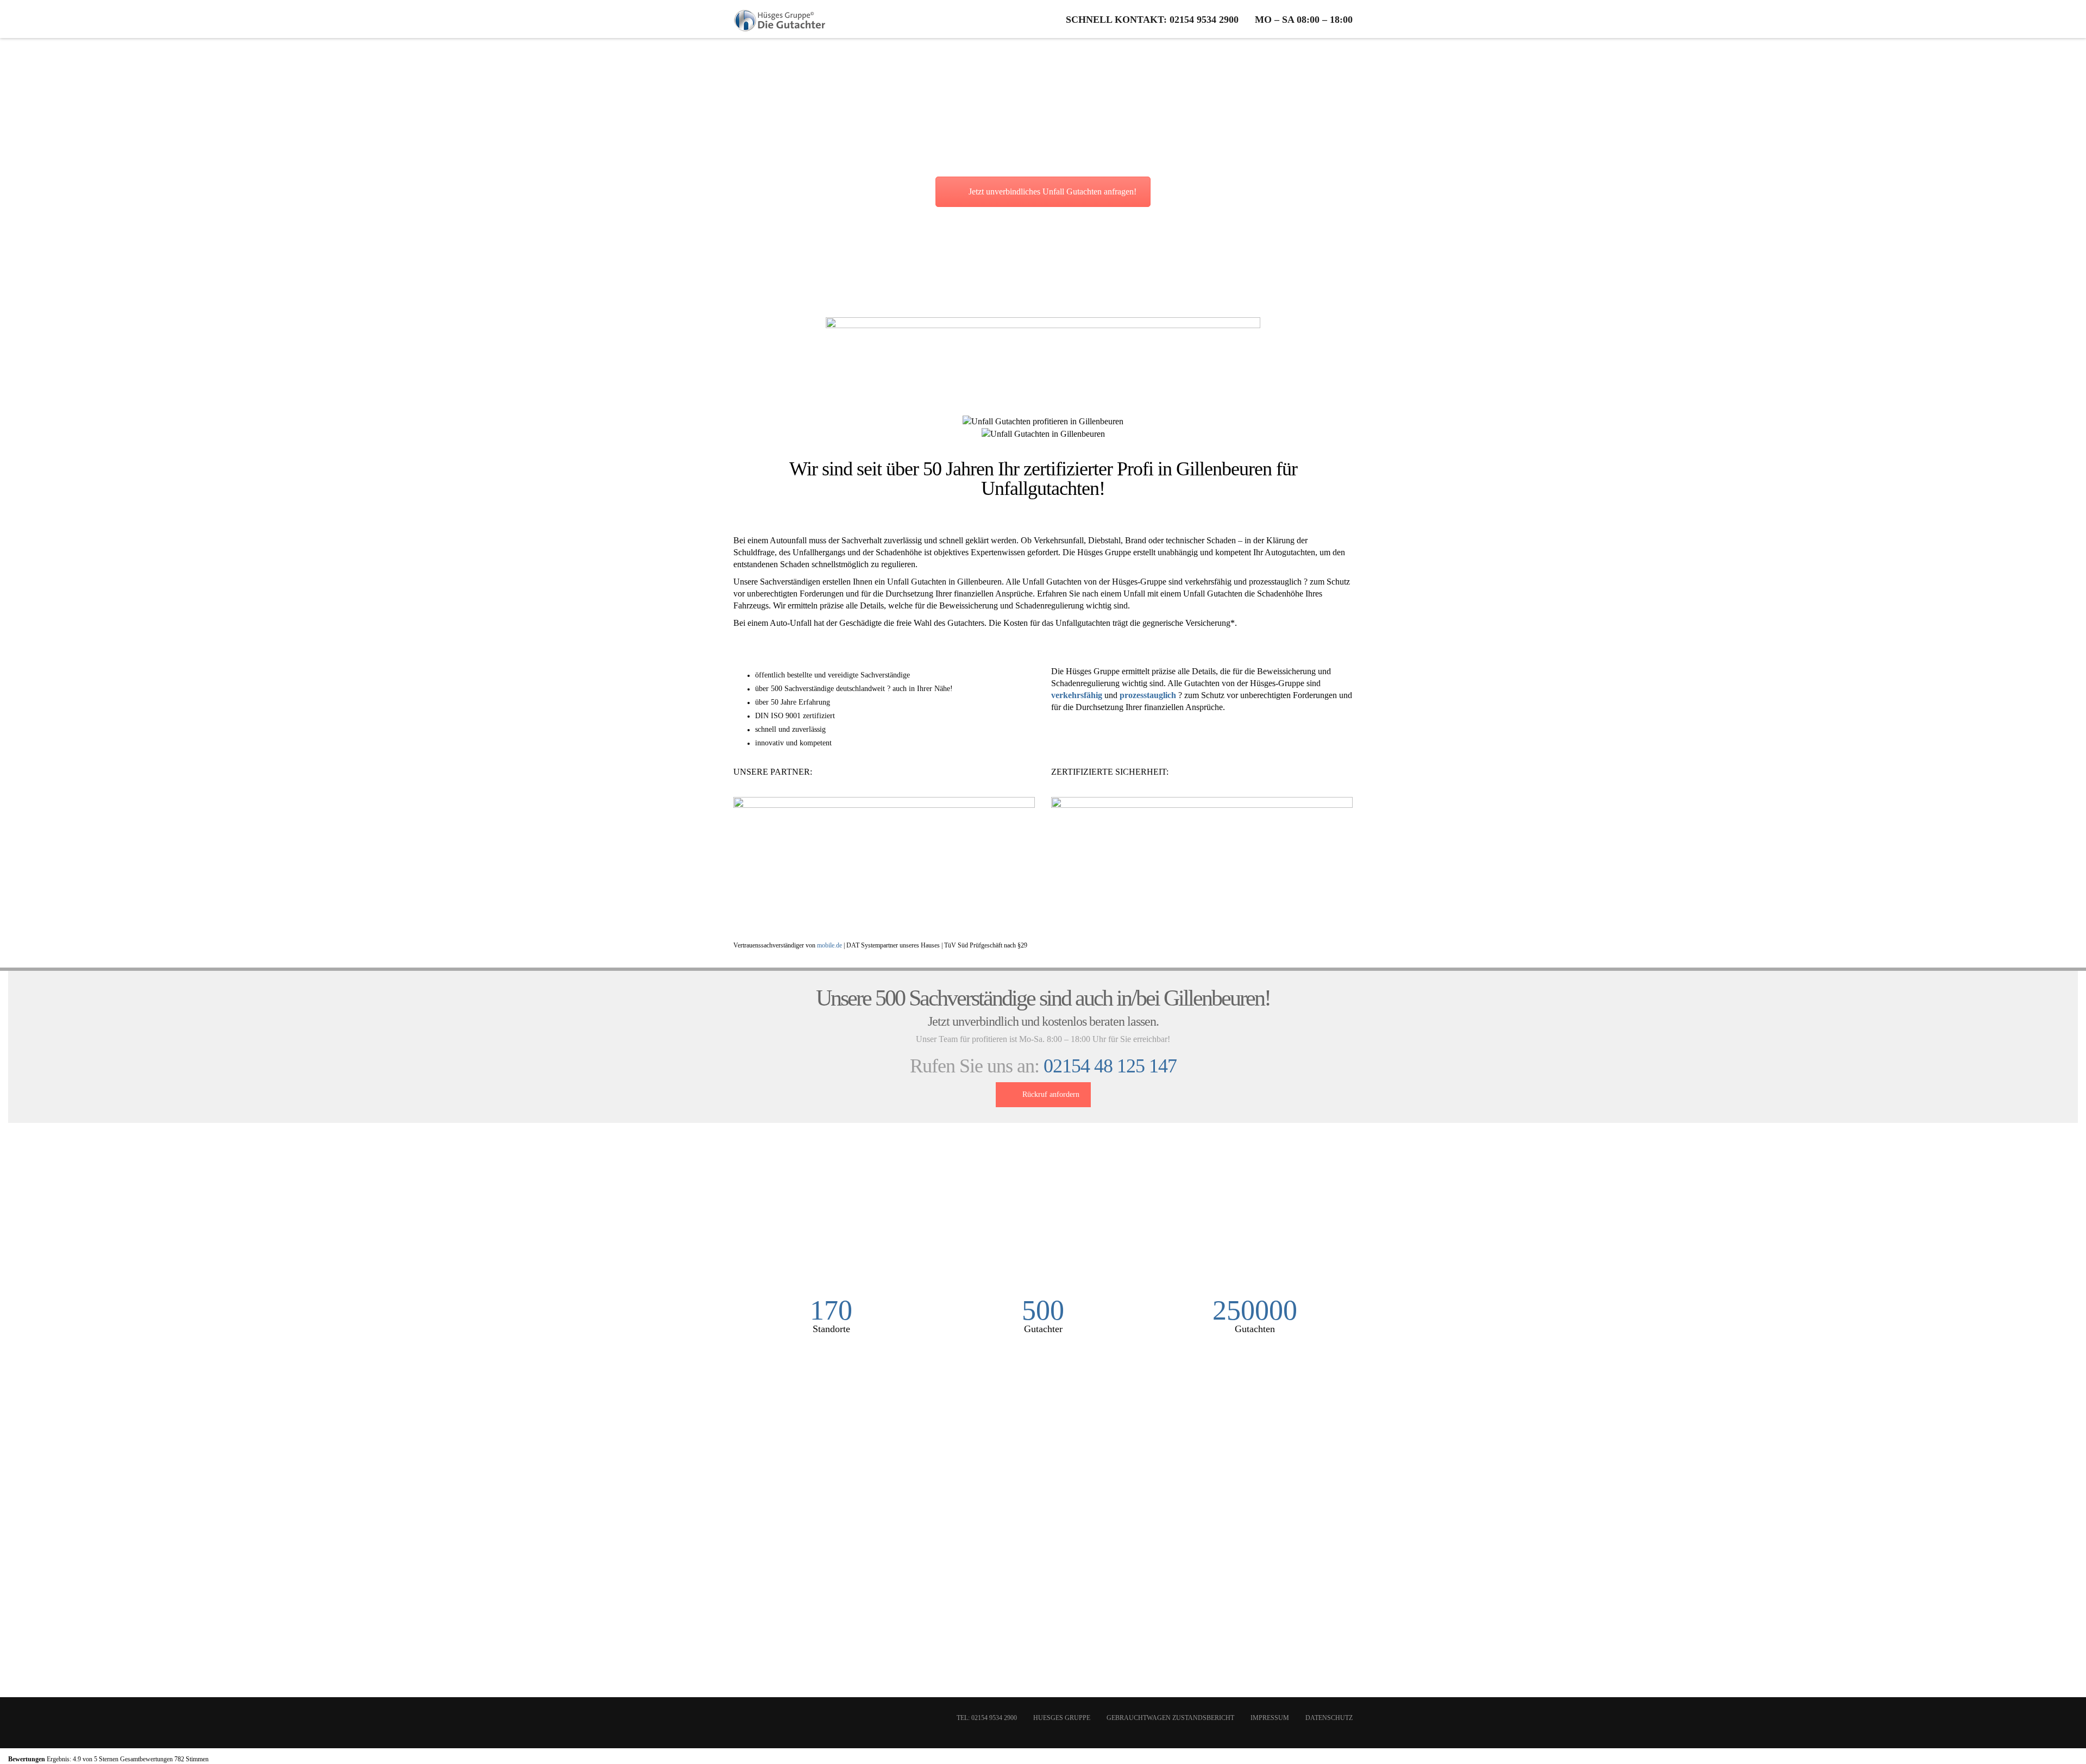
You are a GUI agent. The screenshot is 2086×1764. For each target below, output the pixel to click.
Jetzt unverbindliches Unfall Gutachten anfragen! (1053, 192)
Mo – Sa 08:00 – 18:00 (1304, 20)
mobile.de (830, 945)
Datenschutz (1329, 1718)
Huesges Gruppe (1062, 1718)
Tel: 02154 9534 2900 (987, 1718)
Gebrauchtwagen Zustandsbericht (1170, 1718)
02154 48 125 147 (1110, 1066)
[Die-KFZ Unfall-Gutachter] (780, 19)
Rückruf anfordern (1051, 1094)
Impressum (1270, 1718)
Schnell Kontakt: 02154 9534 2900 (1152, 20)
